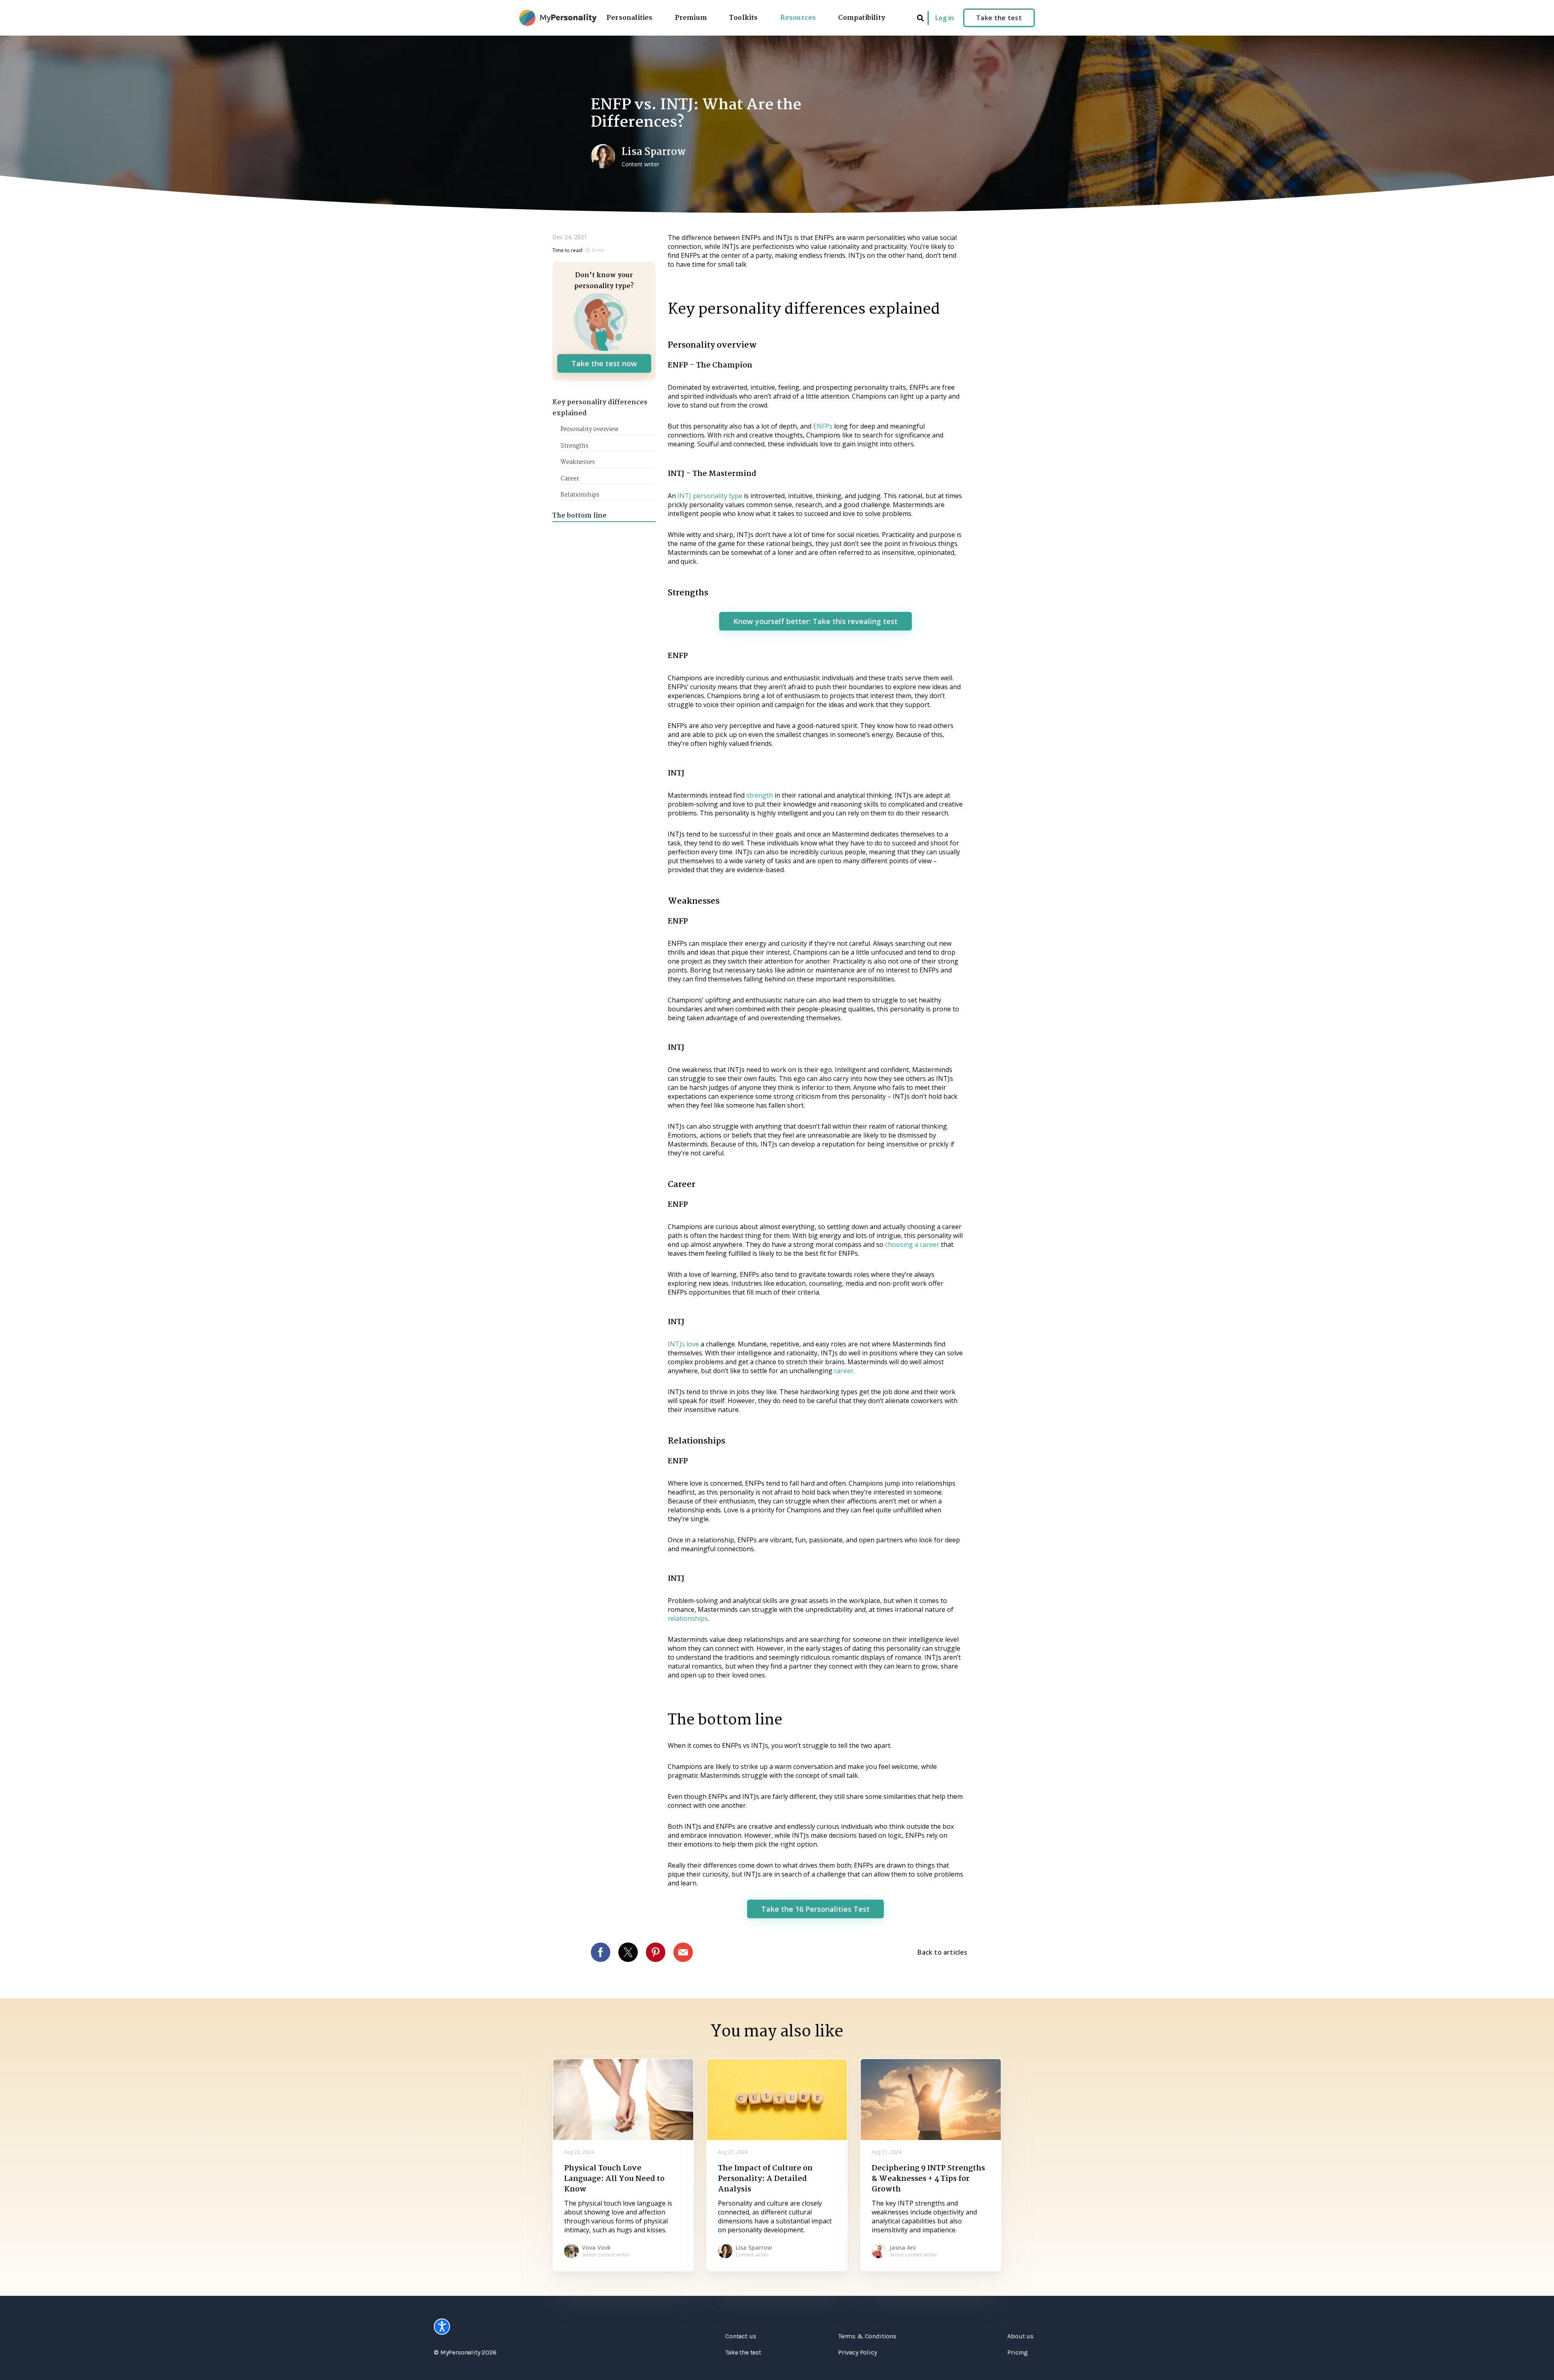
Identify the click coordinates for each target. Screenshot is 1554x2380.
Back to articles (942, 1952)
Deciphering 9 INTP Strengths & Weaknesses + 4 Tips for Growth (928, 2179)
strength (760, 795)
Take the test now (604, 363)
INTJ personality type (710, 496)
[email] (687, 1952)
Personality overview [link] (589, 429)
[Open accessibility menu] (442, 2327)
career (844, 1371)
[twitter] (632, 1952)
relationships (688, 1618)
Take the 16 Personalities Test (815, 1909)
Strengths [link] (574, 446)
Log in (945, 18)
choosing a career (912, 1244)
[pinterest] (660, 1952)
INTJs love (683, 1344)
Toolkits (744, 18)
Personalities (630, 18)
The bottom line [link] (580, 516)
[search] (920, 18)
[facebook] (605, 1952)
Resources (798, 18)
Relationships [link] (580, 495)
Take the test (999, 18)
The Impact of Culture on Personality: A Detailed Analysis (765, 2179)
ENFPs (824, 426)
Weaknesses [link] (578, 462)
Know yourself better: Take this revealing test (815, 621)
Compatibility (862, 18)
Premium (691, 18)
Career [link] (570, 479)
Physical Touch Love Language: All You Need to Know (614, 2179)
